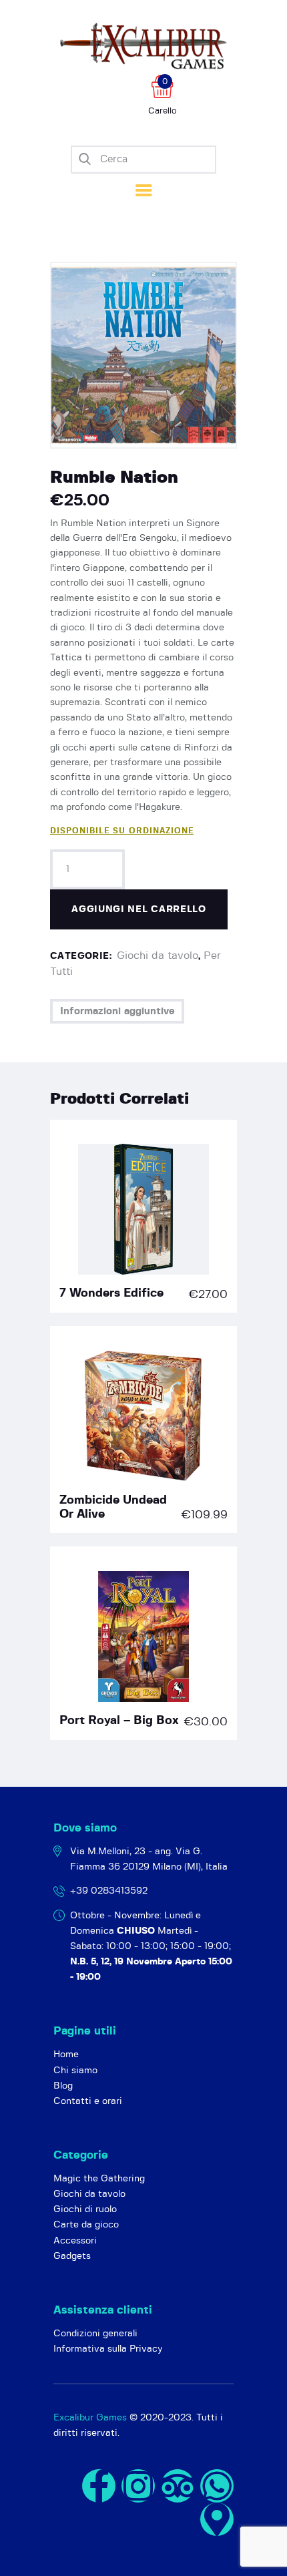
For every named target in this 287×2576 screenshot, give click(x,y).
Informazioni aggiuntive (117, 1011)
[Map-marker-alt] (217, 2519)
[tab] (117, 1011)
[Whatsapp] (217, 2486)
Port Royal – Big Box (119, 1721)
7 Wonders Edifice (111, 1293)
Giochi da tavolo (158, 955)
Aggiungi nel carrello (139, 909)
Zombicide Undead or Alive (113, 1507)
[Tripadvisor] (178, 2486)
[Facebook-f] (99, 2486)
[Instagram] (138, 2486)
